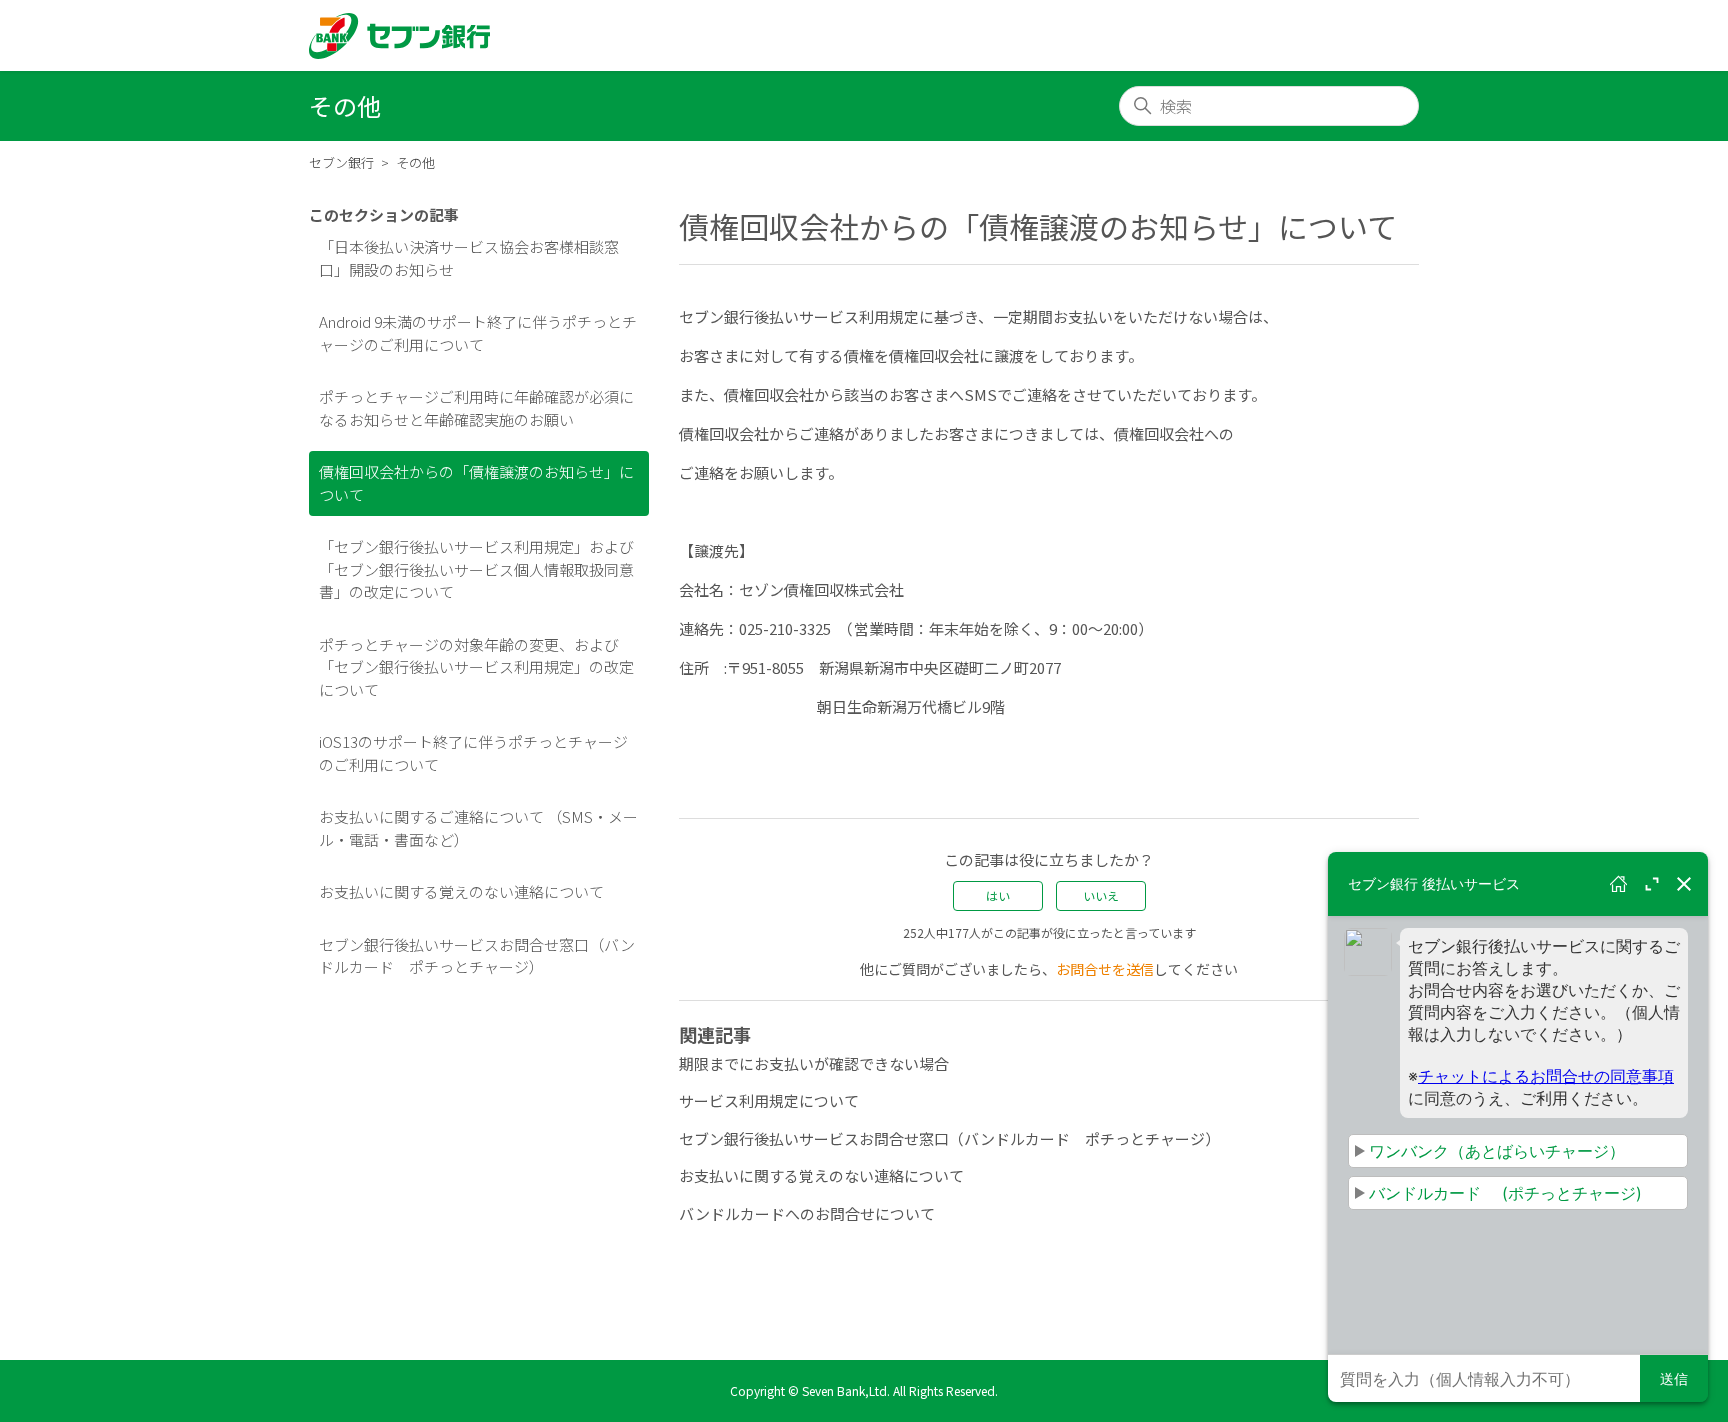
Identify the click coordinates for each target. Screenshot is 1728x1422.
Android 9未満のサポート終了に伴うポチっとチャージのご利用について (478, 333)
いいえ (1101, 895)
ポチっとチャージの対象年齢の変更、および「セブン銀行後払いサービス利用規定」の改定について (476, 667)
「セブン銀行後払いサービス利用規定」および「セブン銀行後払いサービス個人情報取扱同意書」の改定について (476, 569)
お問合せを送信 (1105, 969)
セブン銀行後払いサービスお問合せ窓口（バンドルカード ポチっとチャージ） (477, 956)
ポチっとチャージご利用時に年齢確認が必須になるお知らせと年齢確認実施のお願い (476, 408)
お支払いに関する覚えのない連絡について (461, 891)
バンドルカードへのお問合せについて (807, 1213)
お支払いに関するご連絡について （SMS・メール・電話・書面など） (478, 828)
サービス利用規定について (769, 1100)
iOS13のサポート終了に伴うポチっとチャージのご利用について (473, 753)
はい (998, 895)
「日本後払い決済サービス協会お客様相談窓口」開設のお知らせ (469, 258)
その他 (415, 162)
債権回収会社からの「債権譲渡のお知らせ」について (476, 483)
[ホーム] (399, 36)
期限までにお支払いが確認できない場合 (814, 1063)
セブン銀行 (341, 162)
